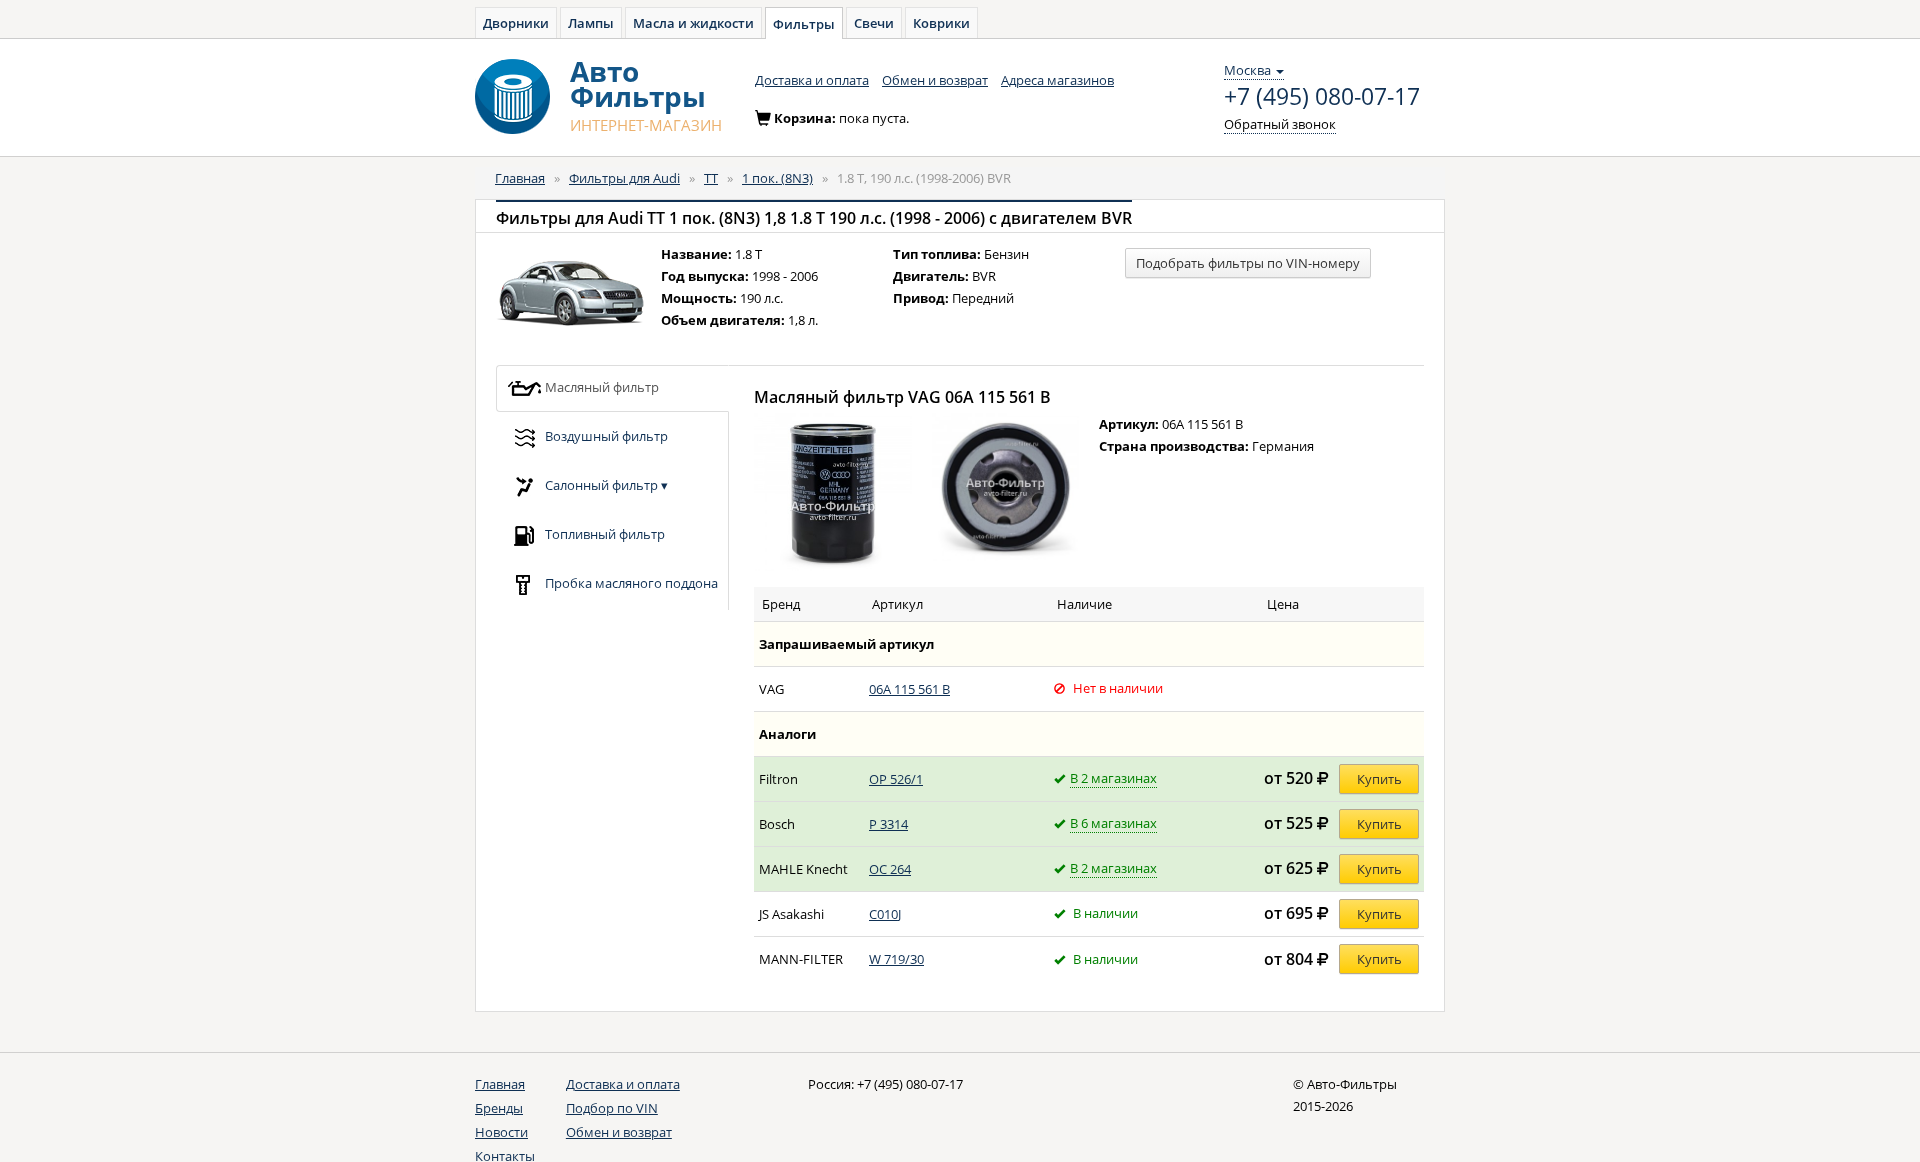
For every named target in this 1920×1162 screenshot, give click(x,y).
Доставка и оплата (812, 80)
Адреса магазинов (1057, 80)
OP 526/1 (896, 779)
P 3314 (888, 824)
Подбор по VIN (612, 1108)
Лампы (591, 23)
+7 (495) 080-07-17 (1322, 97)
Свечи (874, 23)
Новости (501, 1132)
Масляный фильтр (600, 386)
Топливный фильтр (603, 533)
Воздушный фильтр (605, 435)
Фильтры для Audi (624, 178)
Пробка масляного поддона (630, 582)
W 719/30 (896, 959)
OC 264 (890, 869)
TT (711, 178)
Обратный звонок (1280, 124)
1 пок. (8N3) (777, 178)
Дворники (516, 23)
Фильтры (804, 24)
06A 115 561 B (909, 689)
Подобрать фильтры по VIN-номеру (1248, 263)
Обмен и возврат (935, 80)
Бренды (499, 1108)
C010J (885, 914)
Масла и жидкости (693, 23)
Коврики (941, 23)
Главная (520, 178)
